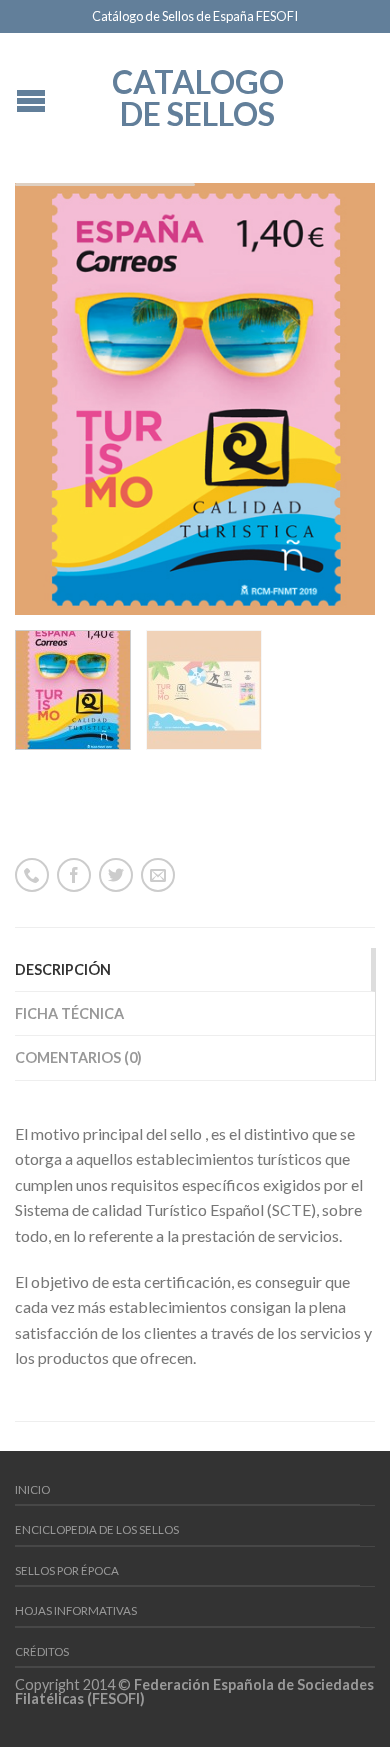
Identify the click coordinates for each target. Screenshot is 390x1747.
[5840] (195, 399)
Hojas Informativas (76, 1610)
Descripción (63, 969)
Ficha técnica (69, 1013)
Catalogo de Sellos (198, 96)
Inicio (32, 1489)
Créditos (42, 1651)
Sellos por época (67, 1570)
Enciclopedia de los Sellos (97, 1529)
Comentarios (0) (78, 1057)
